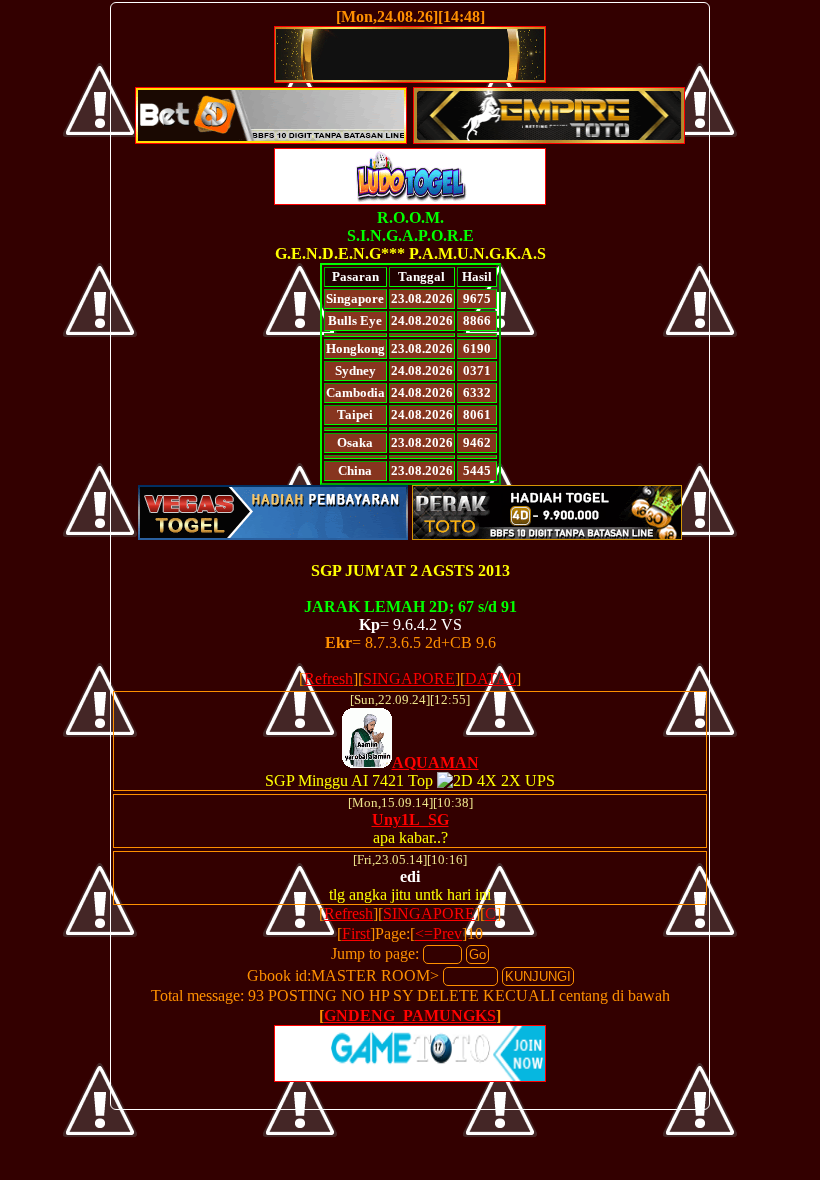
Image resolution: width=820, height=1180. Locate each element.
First (356, 933)
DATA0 (490, 678)
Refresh (328, 678)
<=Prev (438, 933)
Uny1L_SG (410, 819)
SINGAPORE (409, 678)
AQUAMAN (435, 762)
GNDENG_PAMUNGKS (410, 1015)
